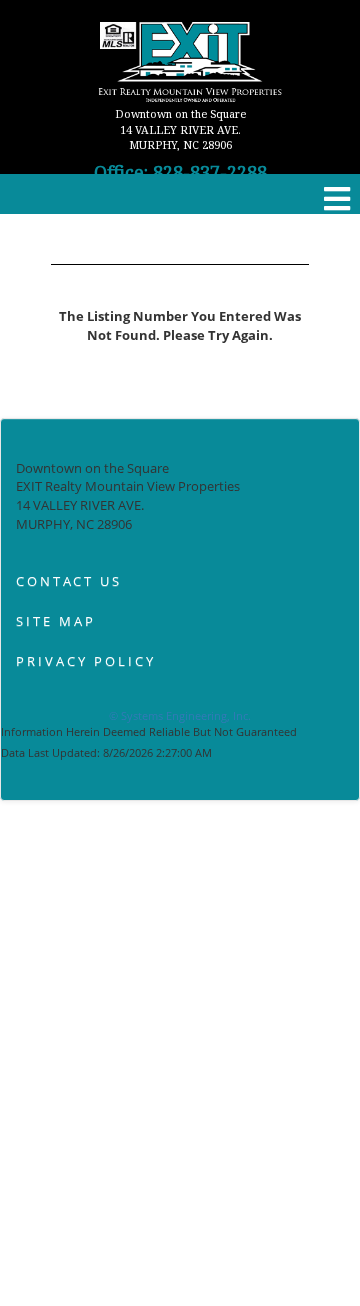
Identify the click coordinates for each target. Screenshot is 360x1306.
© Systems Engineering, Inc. (180, 715)
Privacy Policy (86, 661)
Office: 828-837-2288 (180, 172)
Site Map (56, 621)
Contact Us (69, 581)
